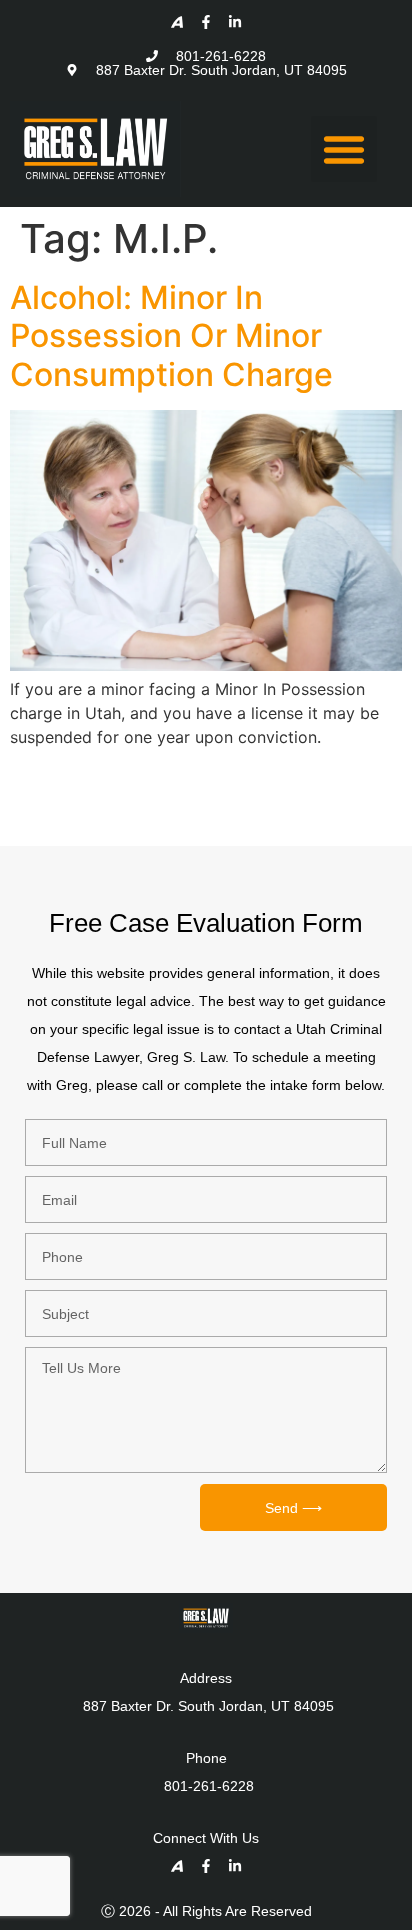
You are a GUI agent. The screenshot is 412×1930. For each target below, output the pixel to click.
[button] (344, 149)
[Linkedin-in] (235, 22)
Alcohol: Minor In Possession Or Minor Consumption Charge (171, 336)
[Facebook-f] (206, 22)
